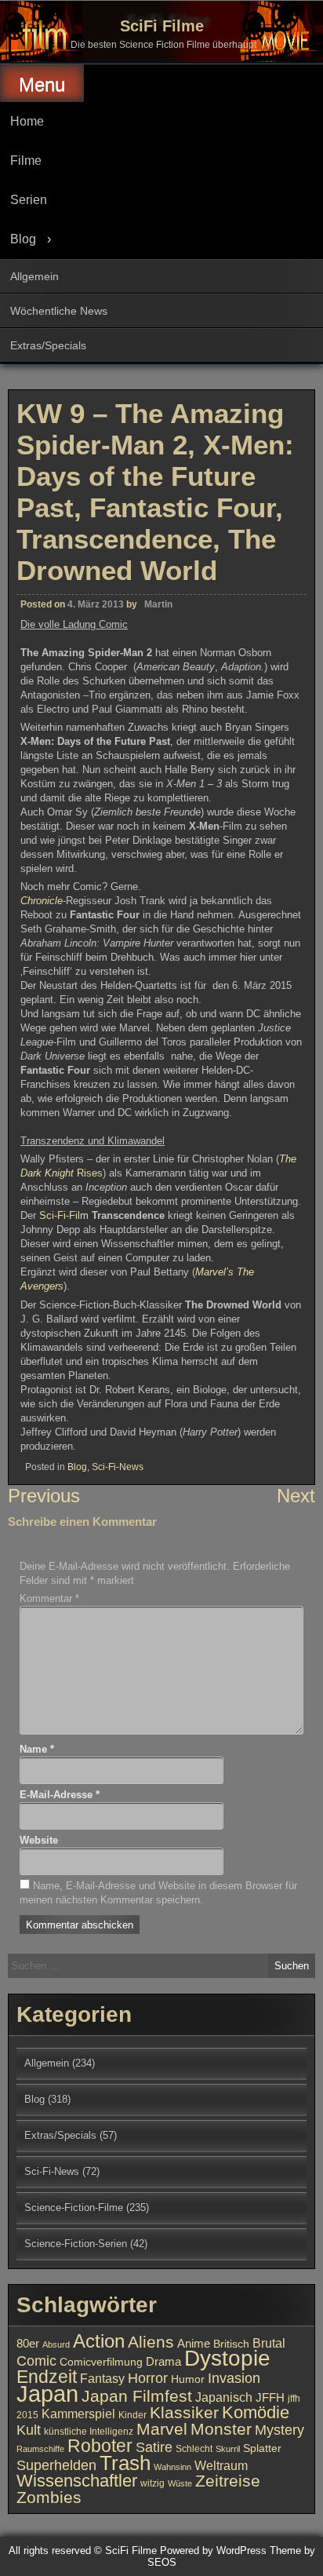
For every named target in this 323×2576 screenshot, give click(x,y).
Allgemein (34, 276)
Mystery (279, 2430)
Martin (158, 604)
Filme (26, 161)
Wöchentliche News (59, 311)
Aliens (151, 2342)
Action (99, 2341)
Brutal (269, 2343)
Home (27, 121)
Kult (29, 2430)
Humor (188, 2379)
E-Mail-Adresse (60, 1795)
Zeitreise (228, 2481)
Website (39, 1840)
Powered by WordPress (213, 2550)
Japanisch (224, 2397)
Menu (42, 84)
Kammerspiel (78, 2414)
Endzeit (47, 2377)
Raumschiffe (40, 2449)
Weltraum (221, 2465)
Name (37, 1749)
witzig (152, 2483)
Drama (163, 2362)
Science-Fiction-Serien (76, 2244)
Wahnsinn (172, 2467)
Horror (148, 2378)
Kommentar (49, 1598)
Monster (221, 2429)
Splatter (262, 2448)
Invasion (234, 2378)
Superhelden (56, 2465)
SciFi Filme (162, 26)
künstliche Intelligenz (89, 2432)
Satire (154, 2447)
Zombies (49, 2497)
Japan (47, 2394)
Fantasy (102, 2378)
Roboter (100, 2446)
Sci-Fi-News (118, 1467)
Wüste (180, 2483)
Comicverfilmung (101, 2362)
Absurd (56, 2344)
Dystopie (227, 2358)
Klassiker (184, 2412)
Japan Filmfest (137, 2396)
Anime (194, 2344)
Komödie (256, 2412)
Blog (23, 239)
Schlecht (194, 2449)
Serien (29, 200)
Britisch (231, 2344)
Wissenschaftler (77, 2481)
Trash (125, 2463)
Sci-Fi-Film (65, 1215)
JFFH (270, 2398)
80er (28, 2344)
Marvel (162, 2429)
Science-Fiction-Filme (74, 2207)
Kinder (132, 2415)
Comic (36, 2361)
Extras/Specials (48, 345)
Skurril (228, 2449)
